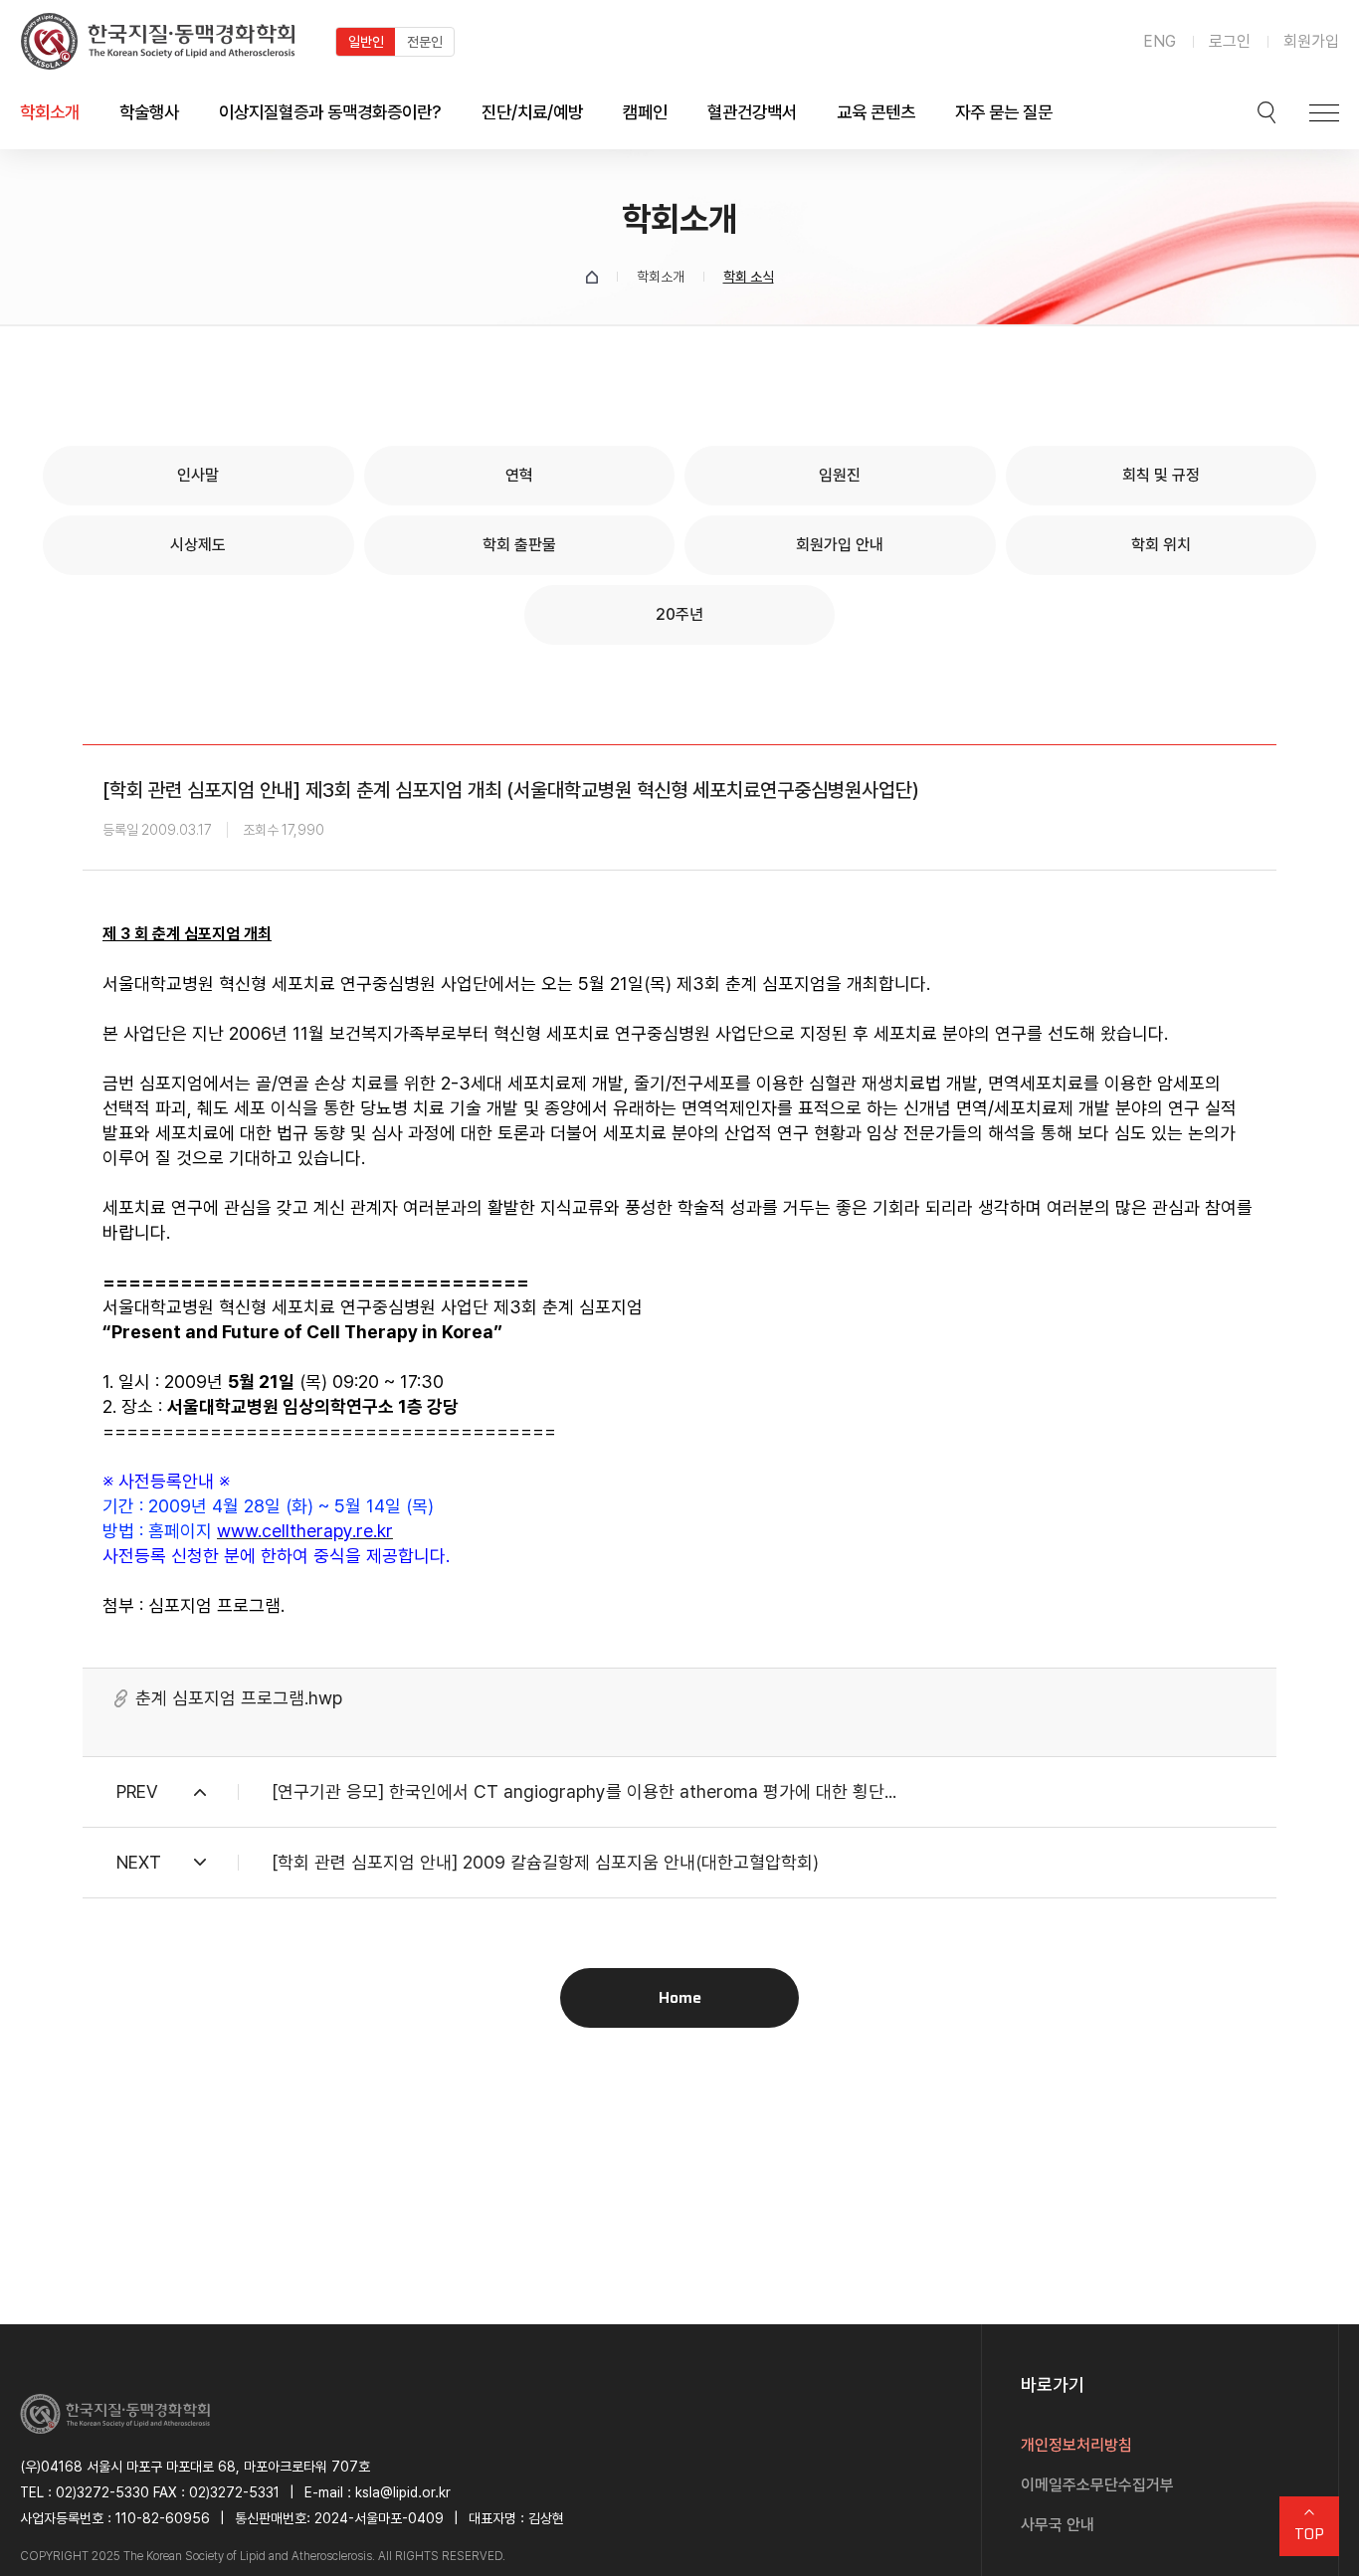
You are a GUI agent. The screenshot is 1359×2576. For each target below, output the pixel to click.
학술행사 (149, 112)
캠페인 (645, 112)
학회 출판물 (519, 545)
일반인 (366, 42)
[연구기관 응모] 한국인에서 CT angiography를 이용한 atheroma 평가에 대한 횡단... (584, 1791)
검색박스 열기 (1266, 112)
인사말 (198, 475)
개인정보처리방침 (1076, 2445)
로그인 (1230, 41)
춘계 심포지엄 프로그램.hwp (239, 1698)
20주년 (679, 614)
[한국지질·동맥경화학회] (158, 41)
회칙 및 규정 (1161, 475)
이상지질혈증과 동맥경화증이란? (330, 112)
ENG (1160, 41)
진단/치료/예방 (532, 112)
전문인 (425, 42)
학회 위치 (1161, 545)
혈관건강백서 (752, 112)
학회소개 (50, 112)
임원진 (840, 475)
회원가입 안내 (840, 545)
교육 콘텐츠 (876, 112)
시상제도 (198, 545)
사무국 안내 (1058, 2525)
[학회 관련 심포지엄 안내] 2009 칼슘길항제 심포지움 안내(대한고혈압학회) (545, 1862)
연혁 (519, 475)
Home (680, 1997)
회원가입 (1311, 41)
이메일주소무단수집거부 (1097, 2485)
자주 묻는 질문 (1004, 112)
